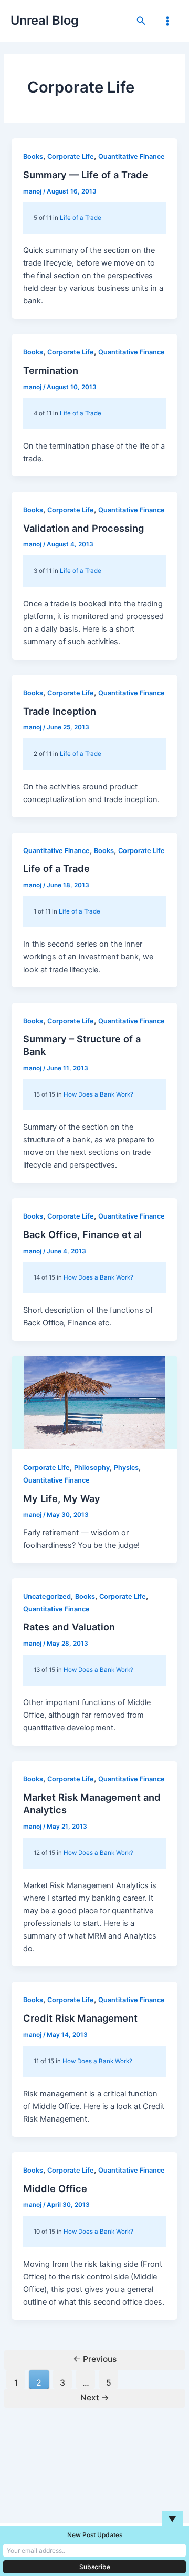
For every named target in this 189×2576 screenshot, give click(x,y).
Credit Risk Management (80, 2018)
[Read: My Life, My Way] (94, 1403)
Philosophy (92, 1468)
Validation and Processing (83, 528)
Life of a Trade (81, 218)
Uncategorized (47, 1596)
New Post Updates (95, 2535)
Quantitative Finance (132, 156)
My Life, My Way (62, 1498)
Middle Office (55, 2188)
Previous (95, 2359)
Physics (126, 1468)
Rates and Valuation (69, 1627)
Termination (51, 370)
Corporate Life (71, 156)
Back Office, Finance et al (82, 1234)
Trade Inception (60, 711)
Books (33, 156)
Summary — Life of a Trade (86, 175)
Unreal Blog (45, 20)
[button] (141, 21)
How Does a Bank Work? (98, 1094)
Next (95, 2397)
